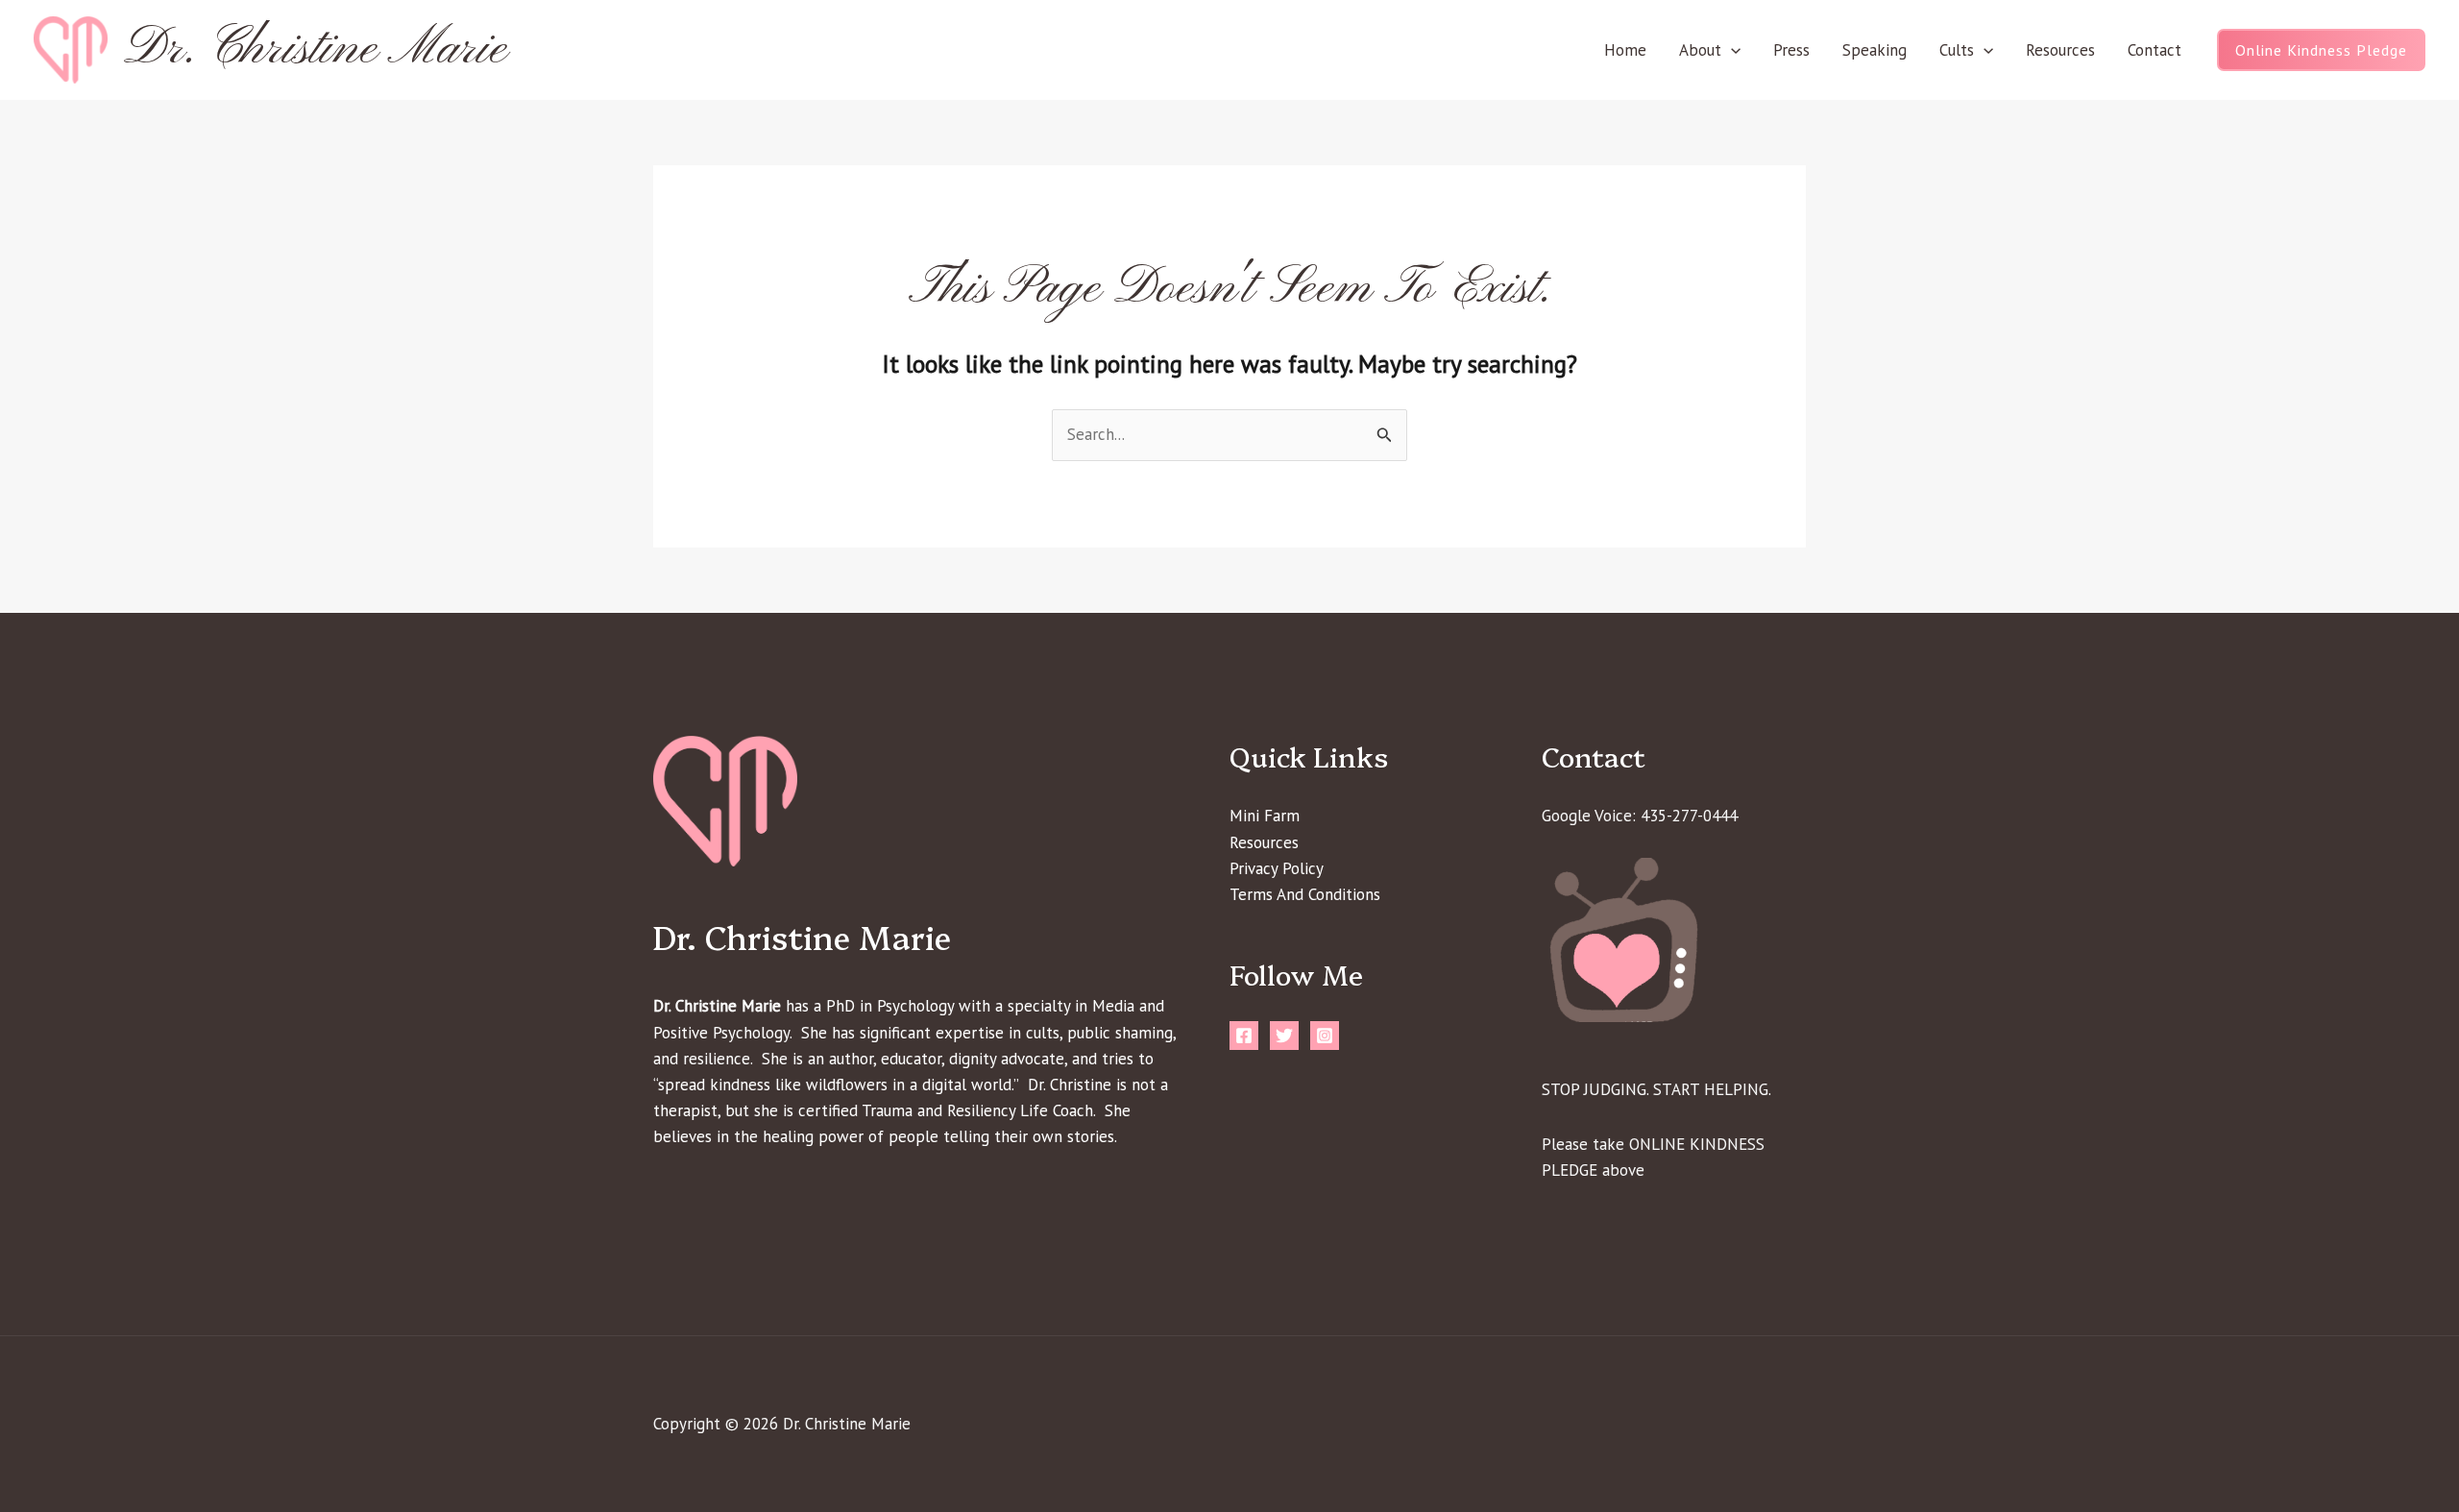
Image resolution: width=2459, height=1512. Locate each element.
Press (1791, 50)
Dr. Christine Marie (316, 50)
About (1700, 50)
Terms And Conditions (1305, 894)
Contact (2155, 50)
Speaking (1875, 50)
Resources (2060, 50)
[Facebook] (1244, 1036)
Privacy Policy (1277, 868)
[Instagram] (1325, 1036)
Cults (1957, 50)
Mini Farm (1265, 816)
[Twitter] (1284, 1036)
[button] (1731, 50)
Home (1625, 50)
